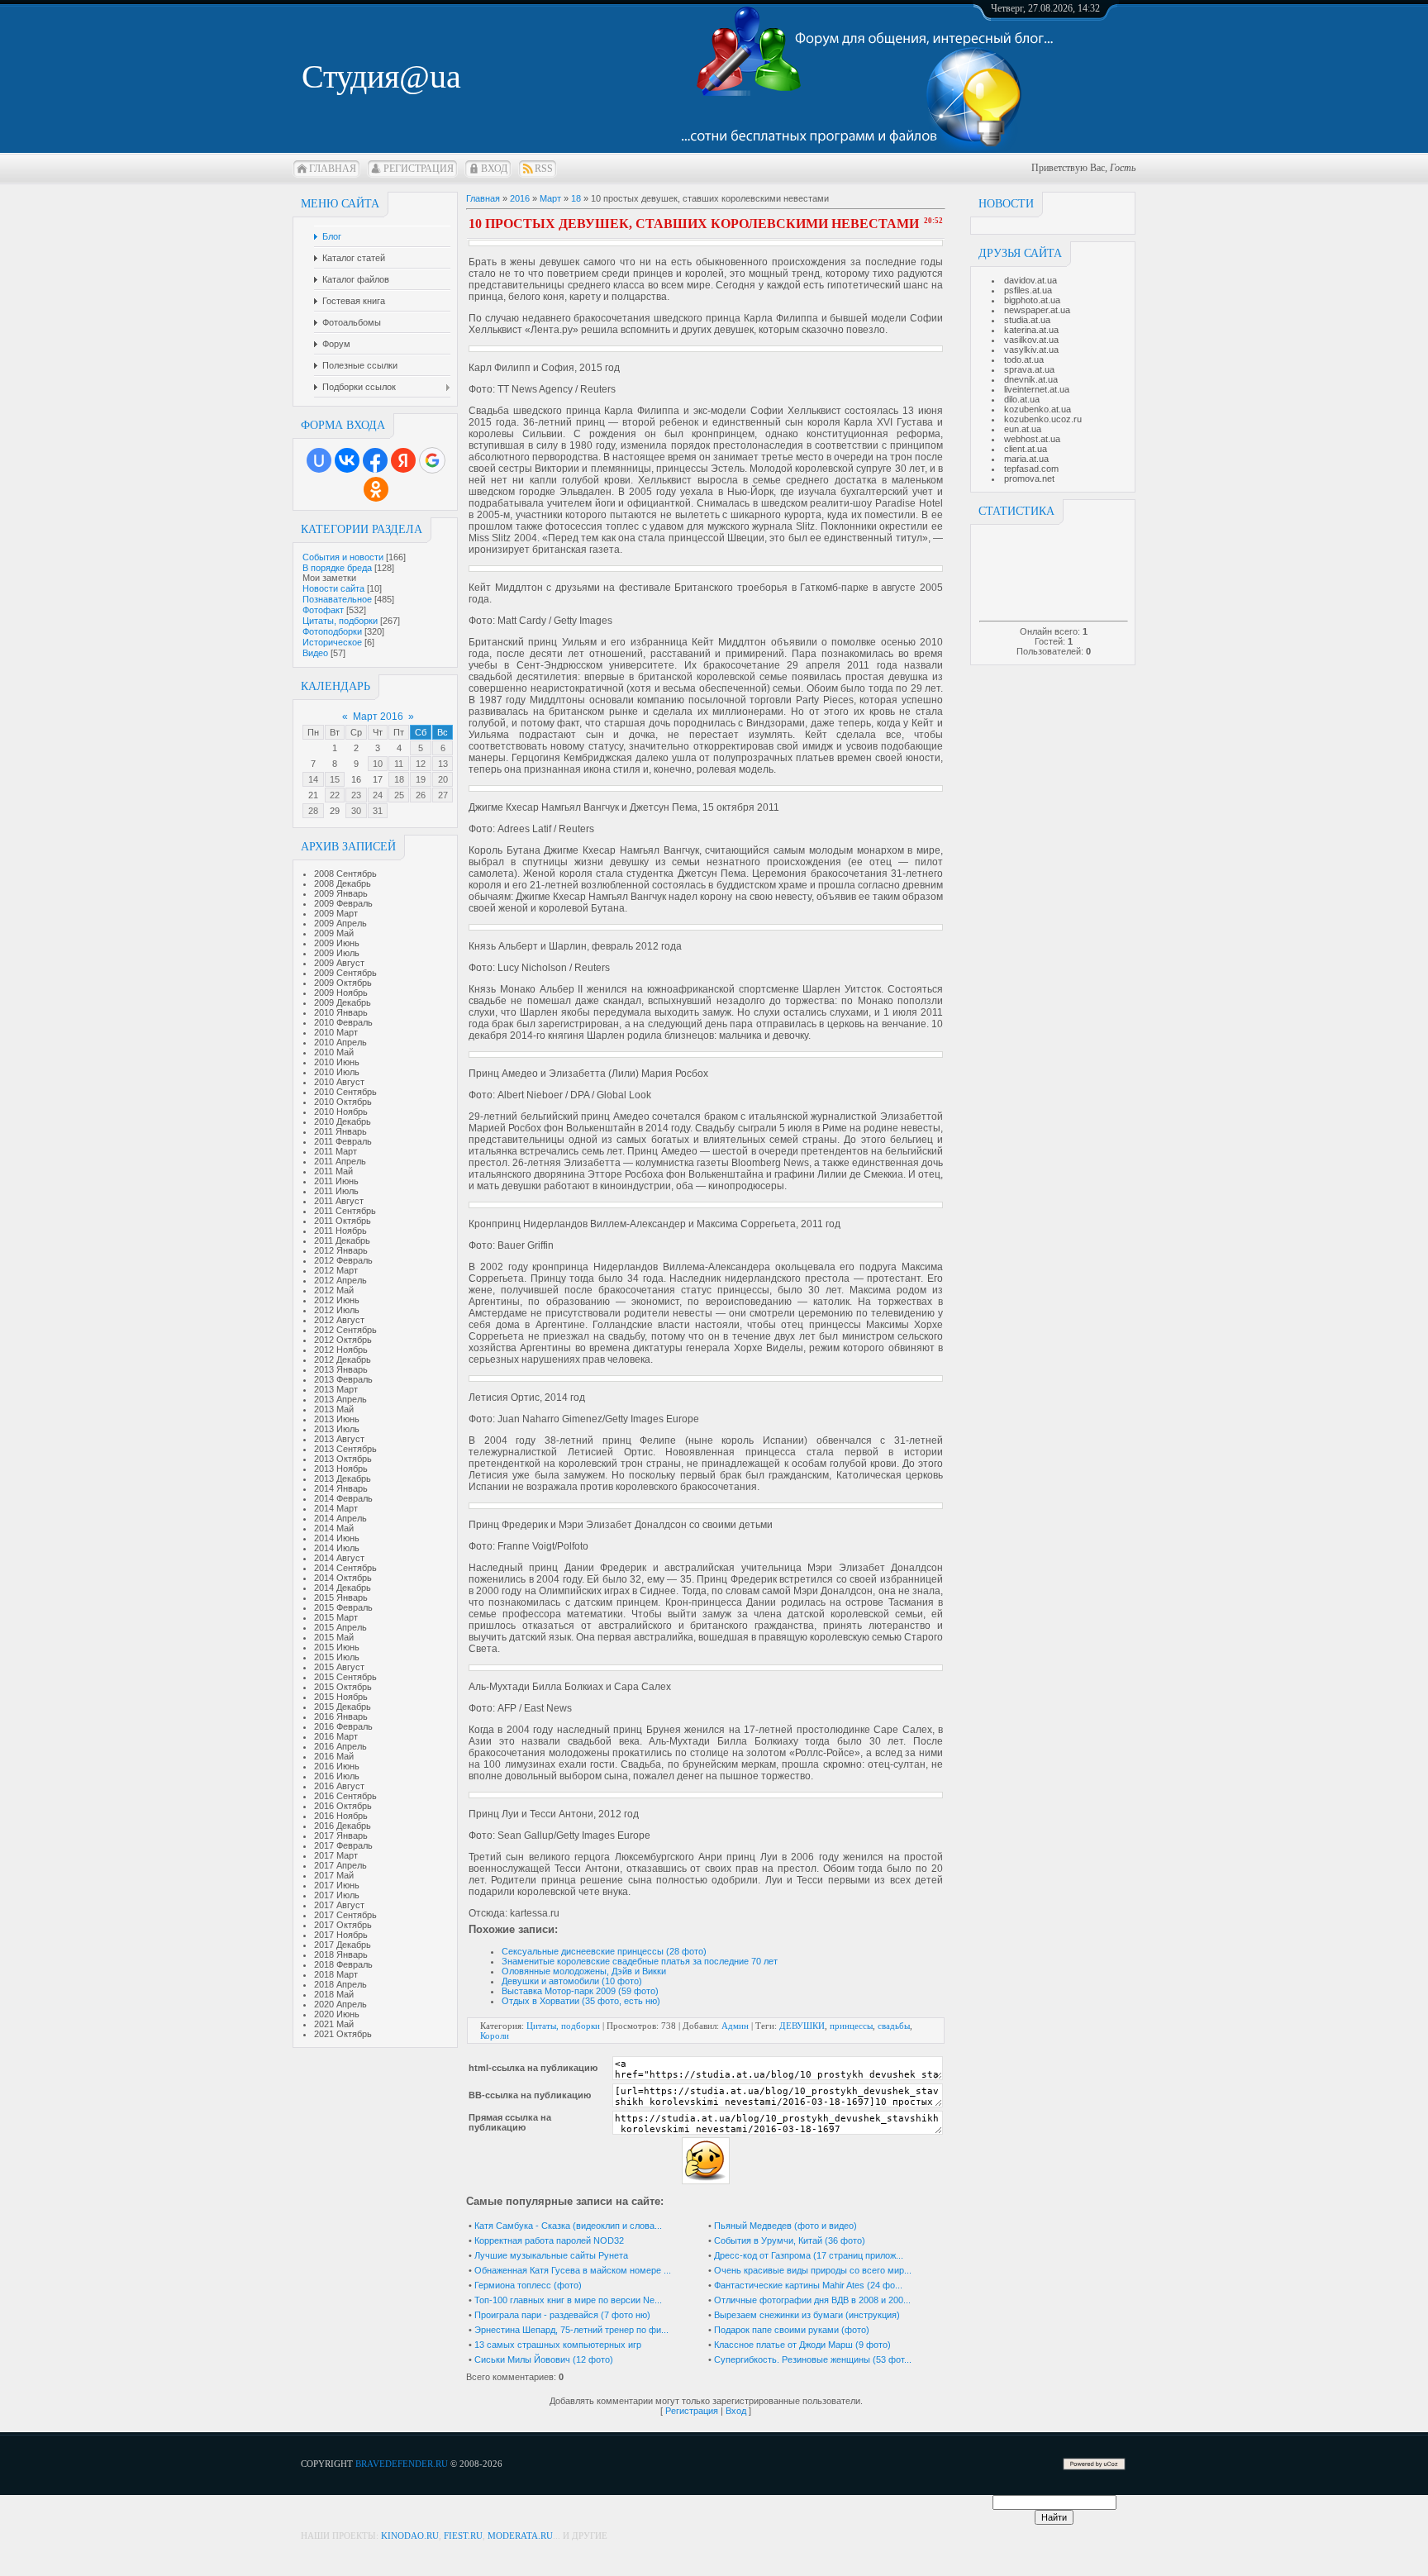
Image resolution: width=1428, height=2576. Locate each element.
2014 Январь (341, 1488)
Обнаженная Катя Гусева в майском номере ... (573, 2270)
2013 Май (334, 1409)
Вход (494, 169)
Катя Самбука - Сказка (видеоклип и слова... (568, 2226)
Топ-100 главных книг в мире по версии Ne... (568, 2300)
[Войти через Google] (432, 460)
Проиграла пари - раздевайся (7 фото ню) (562, 2315)
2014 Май (334, 1528)
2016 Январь (341, 1717)
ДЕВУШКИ (802, 2026)
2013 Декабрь (343, 1478)
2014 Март (336, 1508)
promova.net (1029, 479)
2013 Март (336, 1389)
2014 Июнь (337, 1538)
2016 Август (339, 1786)
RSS (544, 169)
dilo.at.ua (1022, 399)
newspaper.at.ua (1037, 310)
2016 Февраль (343, 1726)
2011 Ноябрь (340, 1231)
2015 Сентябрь (345, 1677)
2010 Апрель (340, 1042)
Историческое (332, 642)
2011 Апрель (340, 1161)
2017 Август (339, 1905)
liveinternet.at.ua (1037, 389)
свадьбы (894, 2026)
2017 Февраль (343, 1845)
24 (378, 795)
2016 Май (334, 1756)
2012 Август (339, 1320)
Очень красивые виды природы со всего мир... (813, 2270)
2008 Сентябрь (345, 874)
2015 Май (334, 1637)
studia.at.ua (1027, 320)
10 (378, 764)
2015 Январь (341, 1598)
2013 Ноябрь (341, 1469)
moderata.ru (520, 2536)
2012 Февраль (343, 1260)
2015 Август (339, 1667)
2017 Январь (341, 1836)
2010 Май (334, 1052)
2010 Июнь (337, 1062)
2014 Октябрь (343, 1578)
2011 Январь (340, 1131)
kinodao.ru (410, 2536)
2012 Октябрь (343, 1340)
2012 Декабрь (343, 1359)
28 (313, 811)
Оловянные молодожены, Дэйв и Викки (584, 1971)
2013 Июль (337, 1429)
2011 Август (339, 1201)
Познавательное (337, 599)
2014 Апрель (340, 1518)
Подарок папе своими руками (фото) (792, 2330)
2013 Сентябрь (345, 1449)
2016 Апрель (340, 1746)
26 (421, 795)
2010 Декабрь (343, 1121)
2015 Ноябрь (341, 1697)
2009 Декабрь (343, 1002)
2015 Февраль (343, 1607)
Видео (315, 653)
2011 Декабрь (342, 1240)
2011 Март (336, 1151)
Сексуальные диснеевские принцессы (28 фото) (604, 1951)
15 (335, 779)
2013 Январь (341, 1369)
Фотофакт (323, 610)
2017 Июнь (337, 1885)
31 (378, 811)
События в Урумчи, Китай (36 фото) (790, 2240)
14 (313, 779)
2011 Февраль (343, 1141)
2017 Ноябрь (341, 1935)
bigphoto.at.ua (1032, 300)
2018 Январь (341, 1955)
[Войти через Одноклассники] (376, 489)
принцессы (851, 2026)
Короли (495, 2036)
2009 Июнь (337, 943)
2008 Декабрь (343, 883)
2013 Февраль (343, 1379)
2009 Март (336, 913)
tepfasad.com (1031, 469)
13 (443, 764)
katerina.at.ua (1031, 330)
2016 (520, 198)
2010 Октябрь (343, 1102)
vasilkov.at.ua (1031, 340)
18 (399, 779)
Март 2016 (378, 717)
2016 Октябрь (343, 1806)
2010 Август (339, 1082)
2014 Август (339, 1558)
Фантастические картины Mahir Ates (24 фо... (808, 2285)
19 (421, 779)
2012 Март (336, 1270)
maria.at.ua (1026, 459)
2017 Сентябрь (345, 1915)
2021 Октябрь (343, 2034)
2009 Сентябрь (345, 973)
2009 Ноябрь (341, 993)
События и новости (343, 557)
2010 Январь (341, 1012)
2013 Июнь (337, 1419)
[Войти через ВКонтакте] (347, 460)
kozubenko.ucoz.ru (1043, 419)
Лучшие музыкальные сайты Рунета (551, 2255)
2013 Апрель (340, 1399)
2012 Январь (341, 1250)
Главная (333, 169)
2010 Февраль (343, 1022)
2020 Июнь (337, 2014)
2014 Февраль (343, 1498)
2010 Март (336, 1032)
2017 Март (336, 1855)
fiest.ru (463, 2536)
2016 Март (336, 1736)
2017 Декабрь (343, 1945)
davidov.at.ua (1031, 280)
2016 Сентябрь (345, 1796)
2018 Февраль (343, 1964)
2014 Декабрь (343, 1588)
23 (356, 795)
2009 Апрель (340, 923)
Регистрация (419, 169)
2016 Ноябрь (341, 1816)
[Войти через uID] (319, 460)
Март (550, 198)
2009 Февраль (343, 903)
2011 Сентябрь (345, 1211)
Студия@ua (381, 76)
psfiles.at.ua (1028, 290)
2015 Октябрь (343, 1687)
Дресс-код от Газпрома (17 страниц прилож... (809, 2255)
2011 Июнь (336, 1181)
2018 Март (336, 1974)
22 (335, 795)
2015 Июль (337, 1657)
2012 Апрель (340, 1280)
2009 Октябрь (343, 983)
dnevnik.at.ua (1031, 379)
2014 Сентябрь (345, 1568)
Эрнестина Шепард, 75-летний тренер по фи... (571, 2330)
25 (399, 795)
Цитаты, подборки (340, 621)
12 (421, 764)
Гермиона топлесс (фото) (528, 2285)
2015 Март (336, 1617)
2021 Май (334, 2024)
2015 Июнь (337, 1647)
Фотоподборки (332, 631)
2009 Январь (341, 893)
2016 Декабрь (343, 1826)
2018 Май (334, 1994)
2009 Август (339, 963)
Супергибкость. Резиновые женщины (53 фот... (813, 2359)
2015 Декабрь (343, 1707)
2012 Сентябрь (345, 1330)
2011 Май (333, 1171)
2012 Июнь (337, 1300)
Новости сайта (333, 588)
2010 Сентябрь (345, 1092)
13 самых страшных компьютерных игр (558, 2345)
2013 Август (339, 1439)
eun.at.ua (1023, 429)
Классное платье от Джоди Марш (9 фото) (802, 2345)
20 (443, 779)
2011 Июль (336, 1191)
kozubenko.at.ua (1038, 409)
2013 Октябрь (343, 1459)
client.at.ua (1026, 449)
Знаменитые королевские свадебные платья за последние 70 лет (640, 1961)
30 (356, 811)
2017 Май (334, 1875)
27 (443, 795)
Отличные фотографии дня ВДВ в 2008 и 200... (812, 2300)
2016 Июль (337, 1776)
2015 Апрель (340, 1627)
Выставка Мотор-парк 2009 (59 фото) (580, 1991)
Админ (735, 2026)
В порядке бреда (337, 568)
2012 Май (334, 1290)
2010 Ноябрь (341, 1112)
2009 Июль (337, 953)
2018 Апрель (340, 1984)
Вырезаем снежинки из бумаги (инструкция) (807, 2315)
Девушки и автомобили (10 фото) (572, 1981)
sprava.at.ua (1029, 369)
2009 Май (334, 933)
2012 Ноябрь (341, 1350)
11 (399, 764)
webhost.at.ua (1032, 439)
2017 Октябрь (343, 1925)
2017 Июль (337, 1895)
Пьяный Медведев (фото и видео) (785, 2226)
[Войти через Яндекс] (403, 460)
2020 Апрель (340, 2004)
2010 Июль (337, 1072)
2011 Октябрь (343, 1221)
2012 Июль (337, 1310)
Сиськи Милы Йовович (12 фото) (544, 2359)
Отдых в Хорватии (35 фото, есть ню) (581, 2001)
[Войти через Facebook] (375, 460)
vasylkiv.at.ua (1031, 350)
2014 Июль (337, 1548)
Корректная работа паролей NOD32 (549, 2240)
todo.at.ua (1024, 359)
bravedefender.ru (402, 2464)
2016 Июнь (337, 1766)
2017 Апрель (340, 1865)
